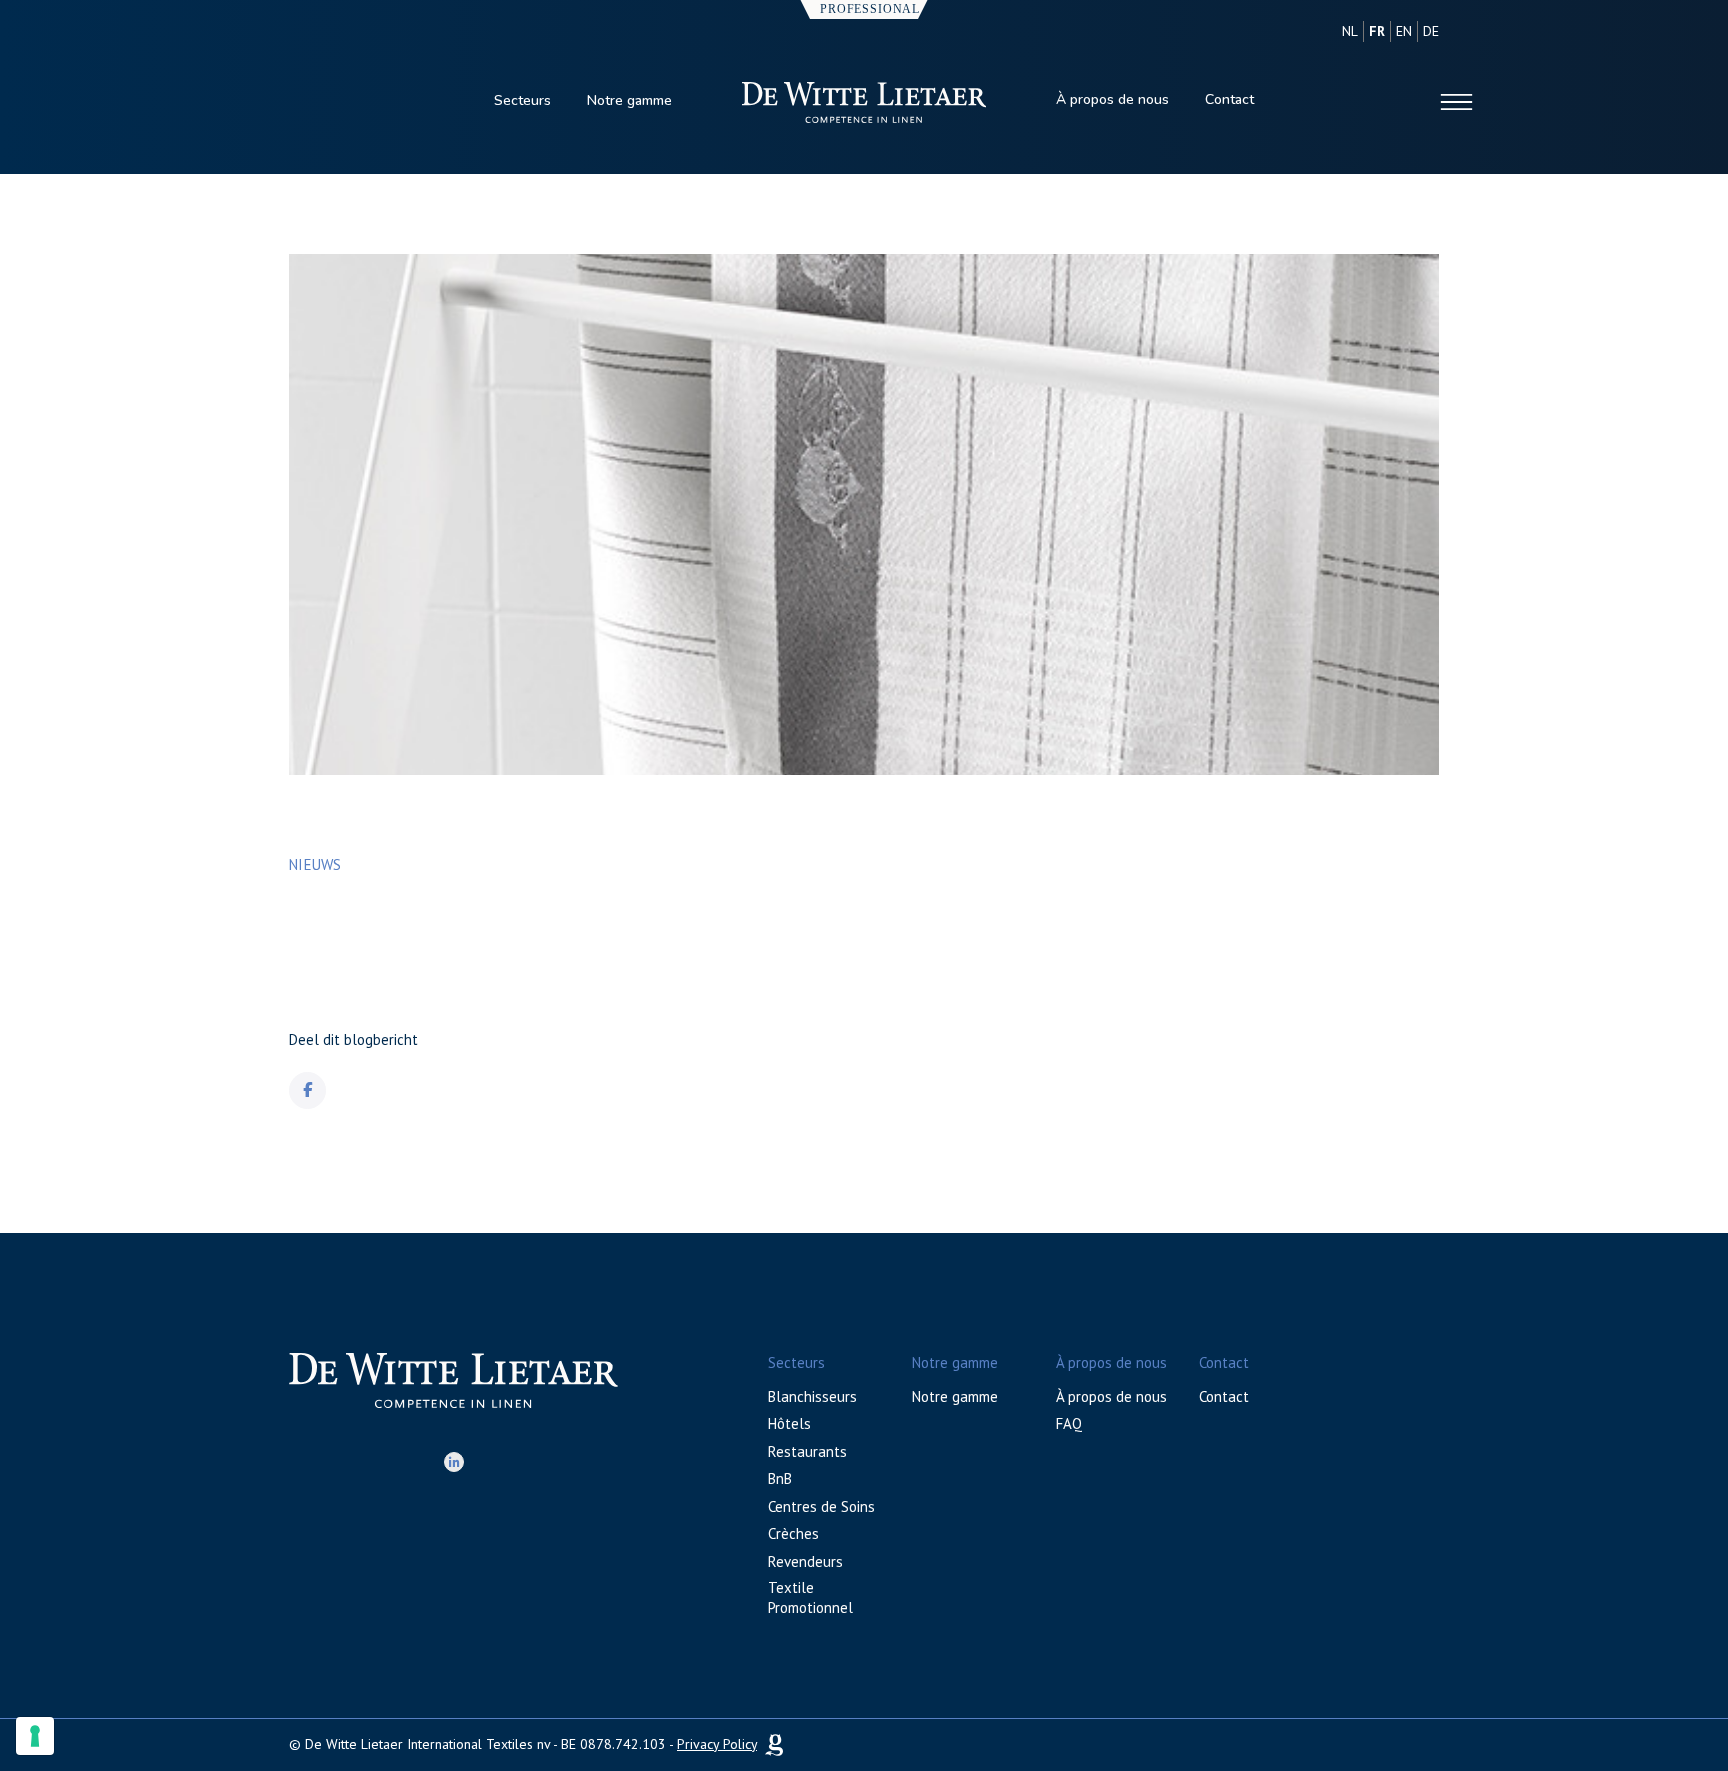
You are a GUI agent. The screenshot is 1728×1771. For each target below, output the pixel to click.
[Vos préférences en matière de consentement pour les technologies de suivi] (35, 1736)
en (1404, 31)
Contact (1229, 99)
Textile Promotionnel (810, 1597)
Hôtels (789, 1423)
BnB (780, 1478)
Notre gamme (629, 100)
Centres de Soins (821, 1506)
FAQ (1069, 1423)
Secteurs (522, 100)
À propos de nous (1112, 99)
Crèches (793, 1533)
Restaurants (807, 1451)
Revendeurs (805, 1561)
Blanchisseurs (812, 1396)
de (1431, 31)
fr (1377, 31)
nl (1350, 31)
